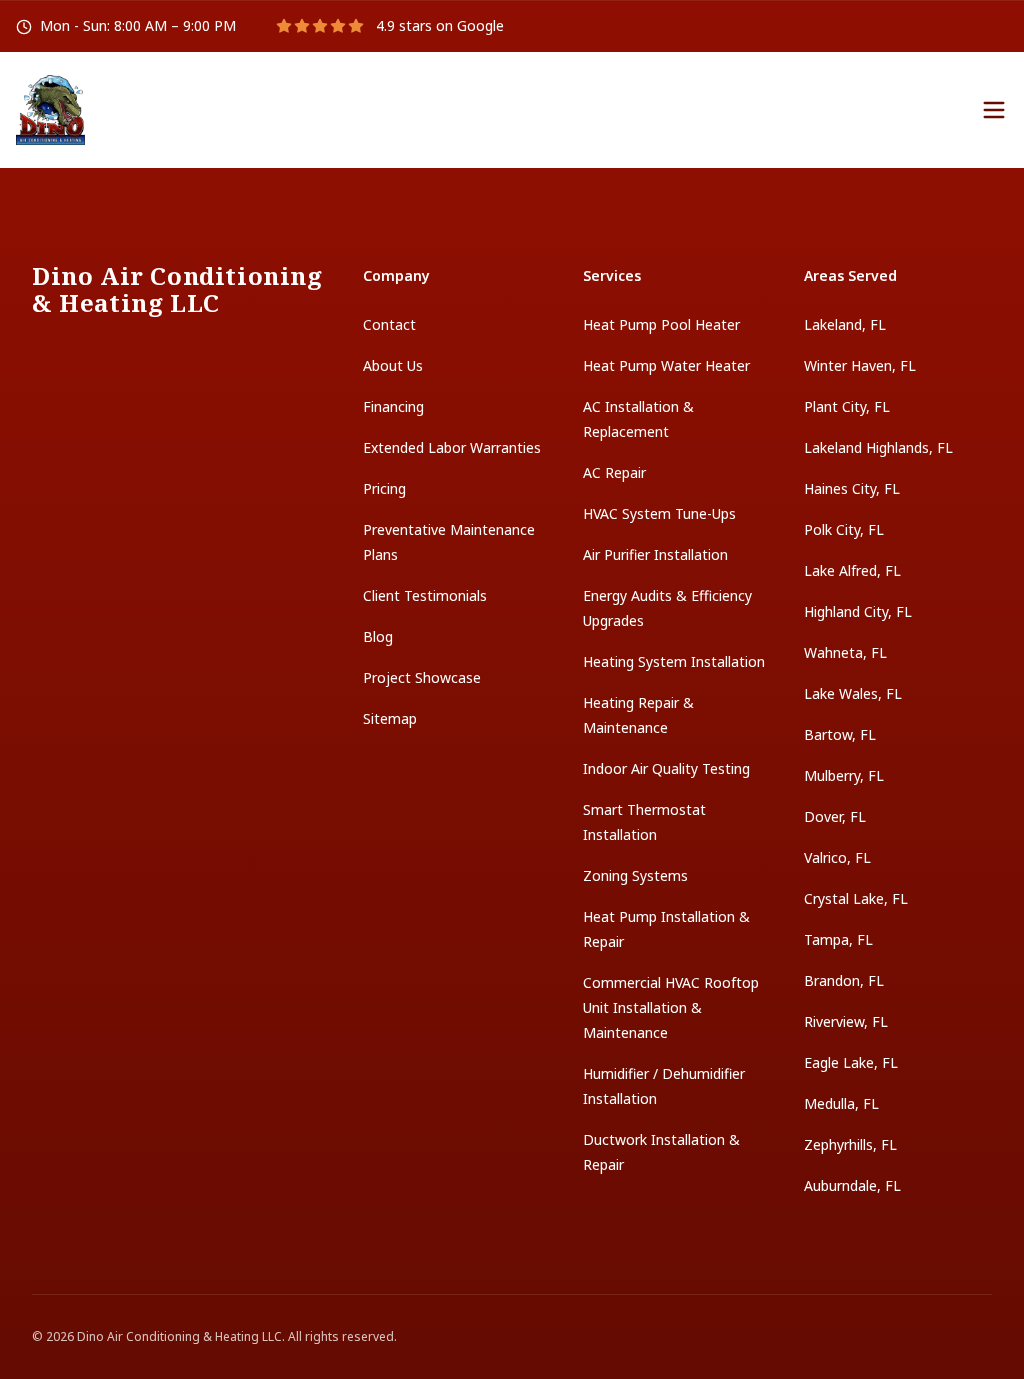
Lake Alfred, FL (852, 570)
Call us (922, 109)
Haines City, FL (852, 488)
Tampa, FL (838, 939)
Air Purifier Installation (655, 554)
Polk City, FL (844, 529)
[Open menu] (994, 110)
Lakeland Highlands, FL (878, 447)
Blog (378, 636)
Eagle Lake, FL (851, 1062)
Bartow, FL (840, 734)
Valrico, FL (837, 857)
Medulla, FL (841, 1103)
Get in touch (769, 109)
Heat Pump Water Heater (666, 365)
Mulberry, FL (844, 775)
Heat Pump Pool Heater (661, 324)
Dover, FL (835, 816)
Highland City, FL (858, 611)
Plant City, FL (847, 406)
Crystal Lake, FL (856, 898)
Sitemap (390, 718)
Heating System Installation (674, 661)
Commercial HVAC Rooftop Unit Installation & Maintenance (671, 1007)
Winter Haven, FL (860, 365)
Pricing (384, 488)
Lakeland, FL (845, 324)
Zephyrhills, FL (850, 1144)
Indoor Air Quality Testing (666, 768)
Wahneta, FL (845, 652)
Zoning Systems (635, 875)
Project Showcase (422, 677)
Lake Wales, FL (853, 693)
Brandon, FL (844, 980)
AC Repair (614, 472)
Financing (393, 406)
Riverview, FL (846, 1021)
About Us (393, 365)
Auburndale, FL (852, 1185)
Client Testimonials (425, 595)
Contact (389, 324)
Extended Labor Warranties (452, 447)
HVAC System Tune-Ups (659, 513)
